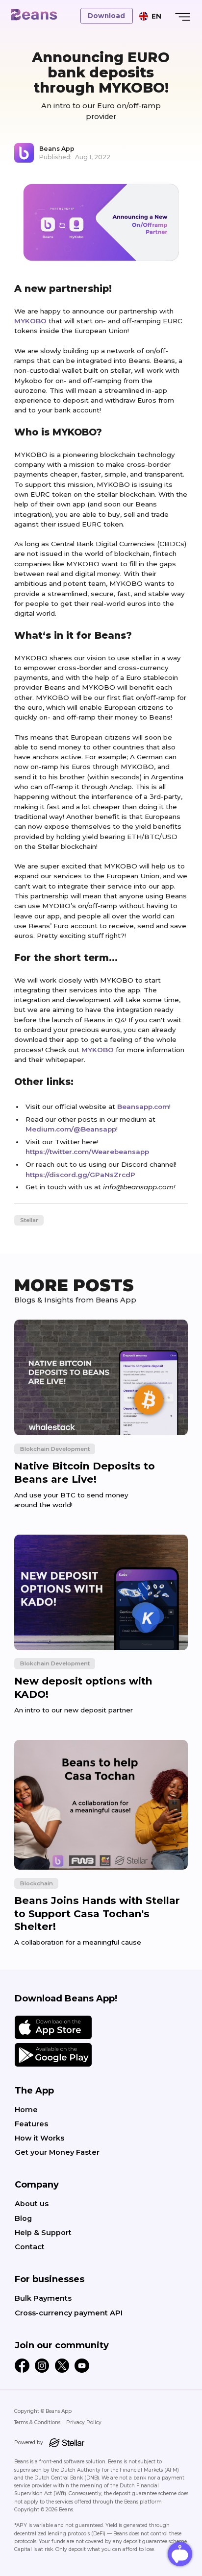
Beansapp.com (143, 1107)
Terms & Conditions (37, 2422)
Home (26, 2110)
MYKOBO (30, 321)
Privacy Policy (84, 2422)
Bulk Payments (43, 2298)
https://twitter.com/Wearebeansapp (87, 1152)
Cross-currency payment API (69, 2313)
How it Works (39, 2138)
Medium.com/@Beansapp (71, 1129)
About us (32, 2204)
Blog (23, 2218)
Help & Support (43, 2233)
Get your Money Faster (57, 2152)
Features (31, 2124)
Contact (30, 2247)
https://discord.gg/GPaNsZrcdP (80, 1175)
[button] (151, 16)
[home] (33, 15)
